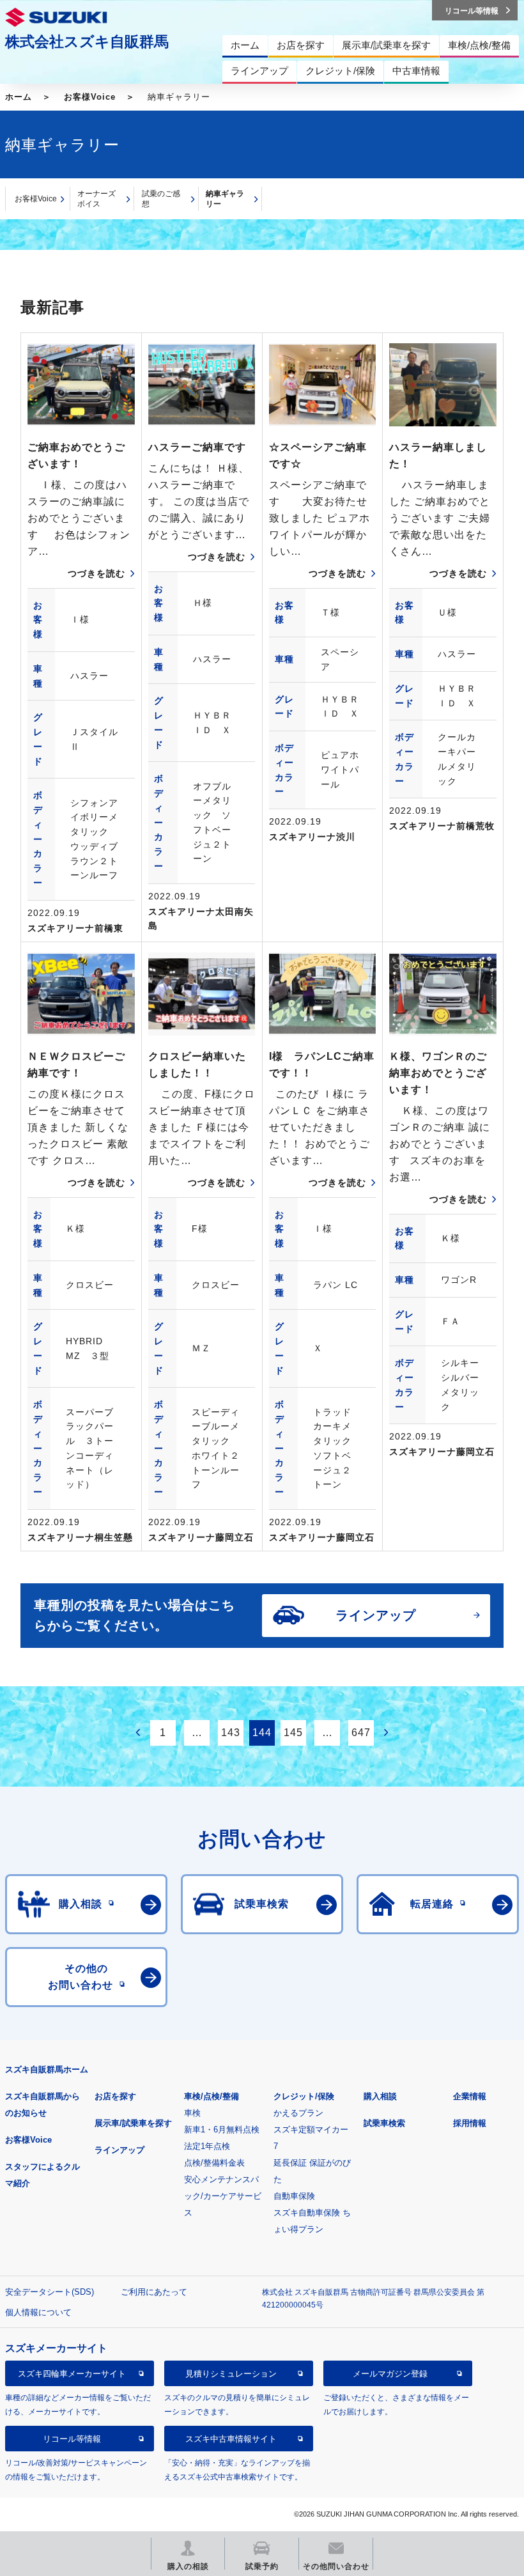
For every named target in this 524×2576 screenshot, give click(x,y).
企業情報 (470, 2096)
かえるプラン (298, 2113)
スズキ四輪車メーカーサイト (72, 2374)
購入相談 (380, 2096)
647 (361, 1733)
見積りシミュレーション (231, 2374)
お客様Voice (90, 97)
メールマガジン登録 (390, 2374)
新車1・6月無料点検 (222, 2130)
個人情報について (38, 2312)
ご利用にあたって (154, 2292)
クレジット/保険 (304, 2096)
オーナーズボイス (96, 199)
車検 (192, 2113)
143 (231, 1733)
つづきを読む (96, 573)
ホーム (19, 97)
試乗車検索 (384, 2123)
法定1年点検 (207, 2146)
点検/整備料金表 (214, 2163)
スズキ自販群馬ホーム (47, 2069)
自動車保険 (294, 2196)
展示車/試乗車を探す (133, 2123)
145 (293, 1733)
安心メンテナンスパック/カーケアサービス (223, 2196)
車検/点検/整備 (212, 2096)
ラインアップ (119, 2150)
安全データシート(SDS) (50, 2292)
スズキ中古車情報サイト (231, 2439)
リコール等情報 (72, 2439)
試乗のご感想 (161, 199)
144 (262, 1733)
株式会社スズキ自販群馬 (87, 42)
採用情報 (470, 2123)
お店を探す (115, 2096)
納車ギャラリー (225, 199)
